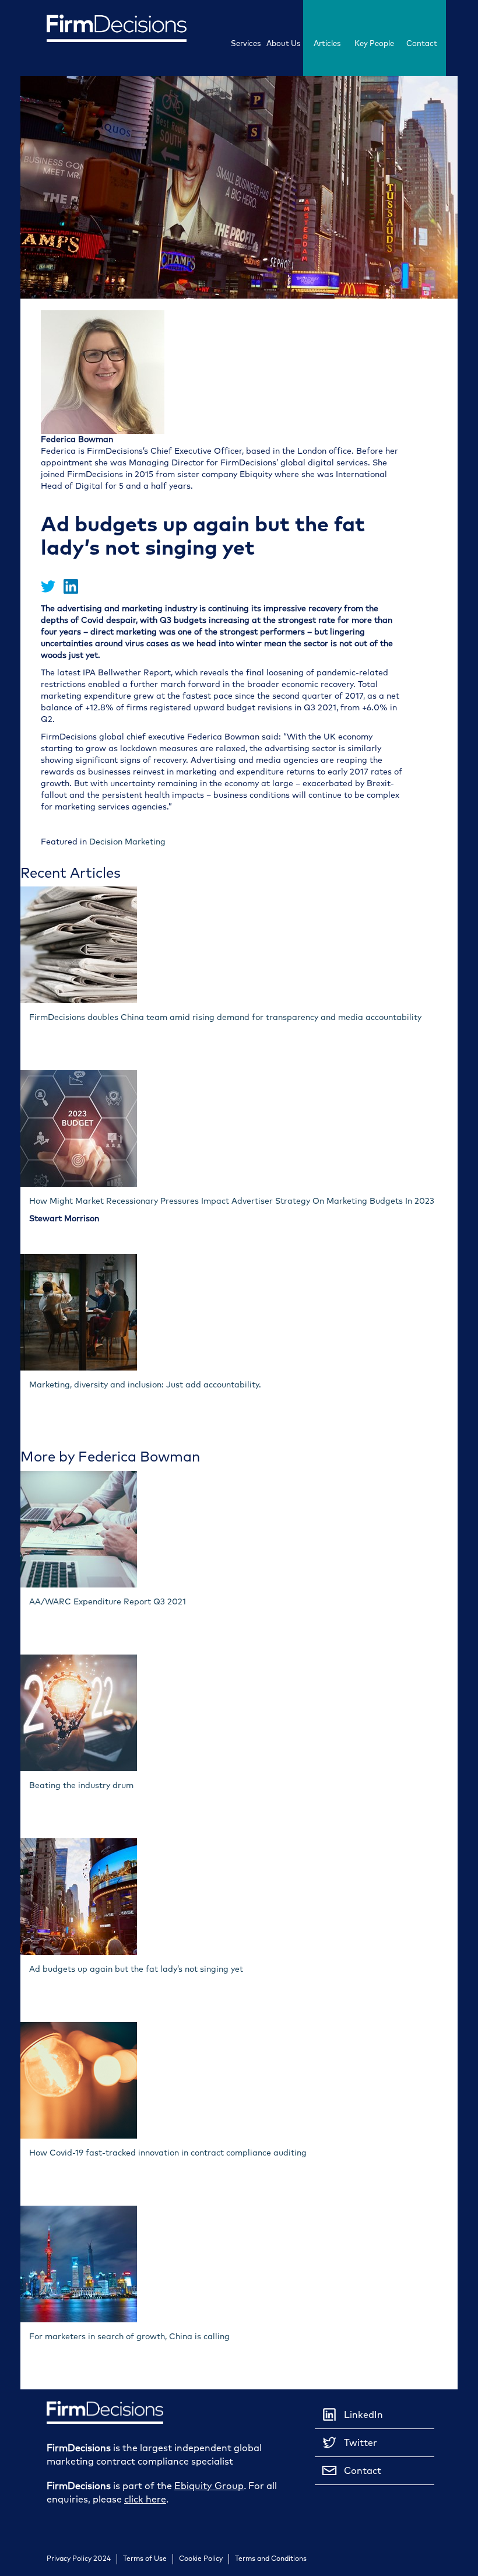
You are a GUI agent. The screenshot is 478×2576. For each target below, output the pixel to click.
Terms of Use (145, 2559)
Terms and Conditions (271, 2559)
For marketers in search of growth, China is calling (129, 2337)
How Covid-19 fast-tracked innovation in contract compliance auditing (168, 2153)
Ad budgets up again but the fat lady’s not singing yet (136, 1969)
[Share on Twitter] (49, 591)
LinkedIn (363, 2414)
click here (145, 2499)
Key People (374, 43)
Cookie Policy (201, 2559)
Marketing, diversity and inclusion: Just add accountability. (145, 1385)
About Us (283, 43)
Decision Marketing (127, 842)
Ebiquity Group (209, 2486)
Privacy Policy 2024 (79, 2559)
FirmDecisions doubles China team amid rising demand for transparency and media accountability (225, 1017)
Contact (422, 43)
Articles (327, 43)
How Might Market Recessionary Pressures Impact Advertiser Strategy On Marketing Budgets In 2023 (232, 1201)
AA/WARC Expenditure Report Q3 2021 (108, 1602)
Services (246, 43)
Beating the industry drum (81, 1785)
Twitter (361, 2442)
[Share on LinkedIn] (71, 591)
